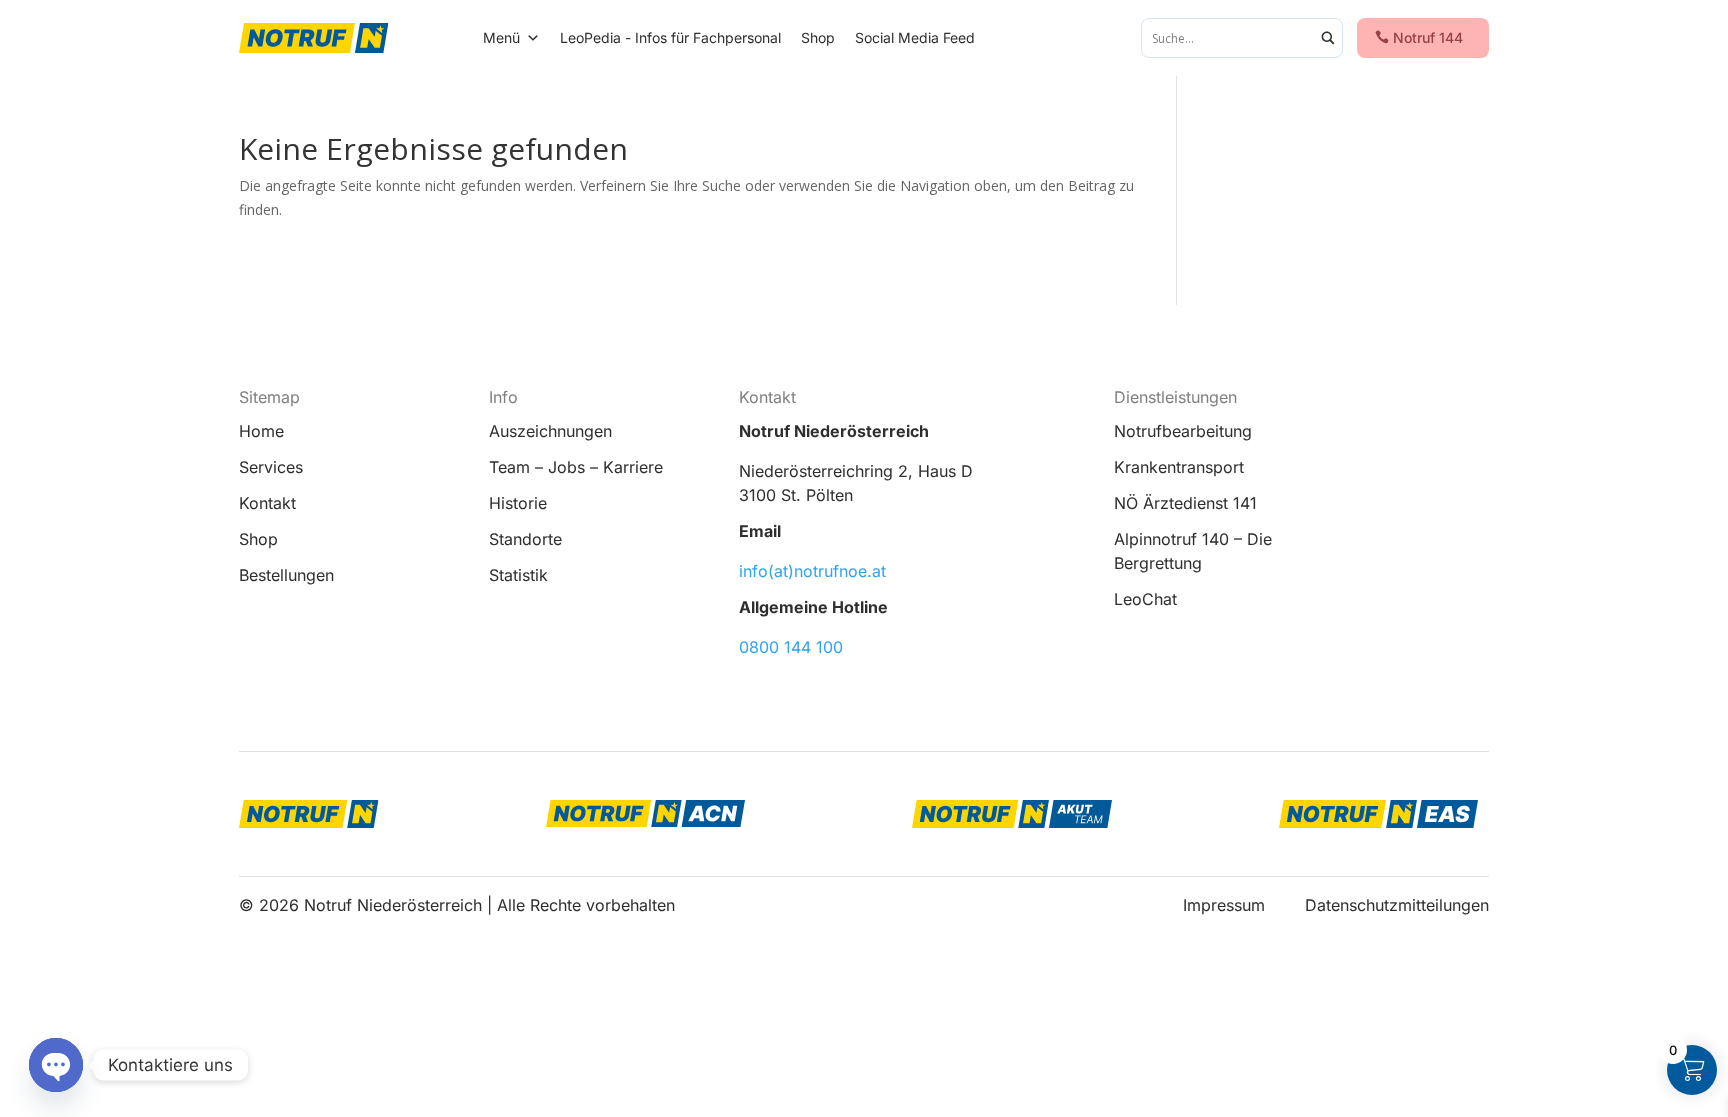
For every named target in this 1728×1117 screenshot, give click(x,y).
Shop (818, 37)
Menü (501, 37)
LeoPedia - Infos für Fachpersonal (670, 37)
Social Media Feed (915, 37)
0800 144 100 (791, 647)
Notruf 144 (1428, 37)
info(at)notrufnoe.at (812, 571)
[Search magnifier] (1328, 38)
